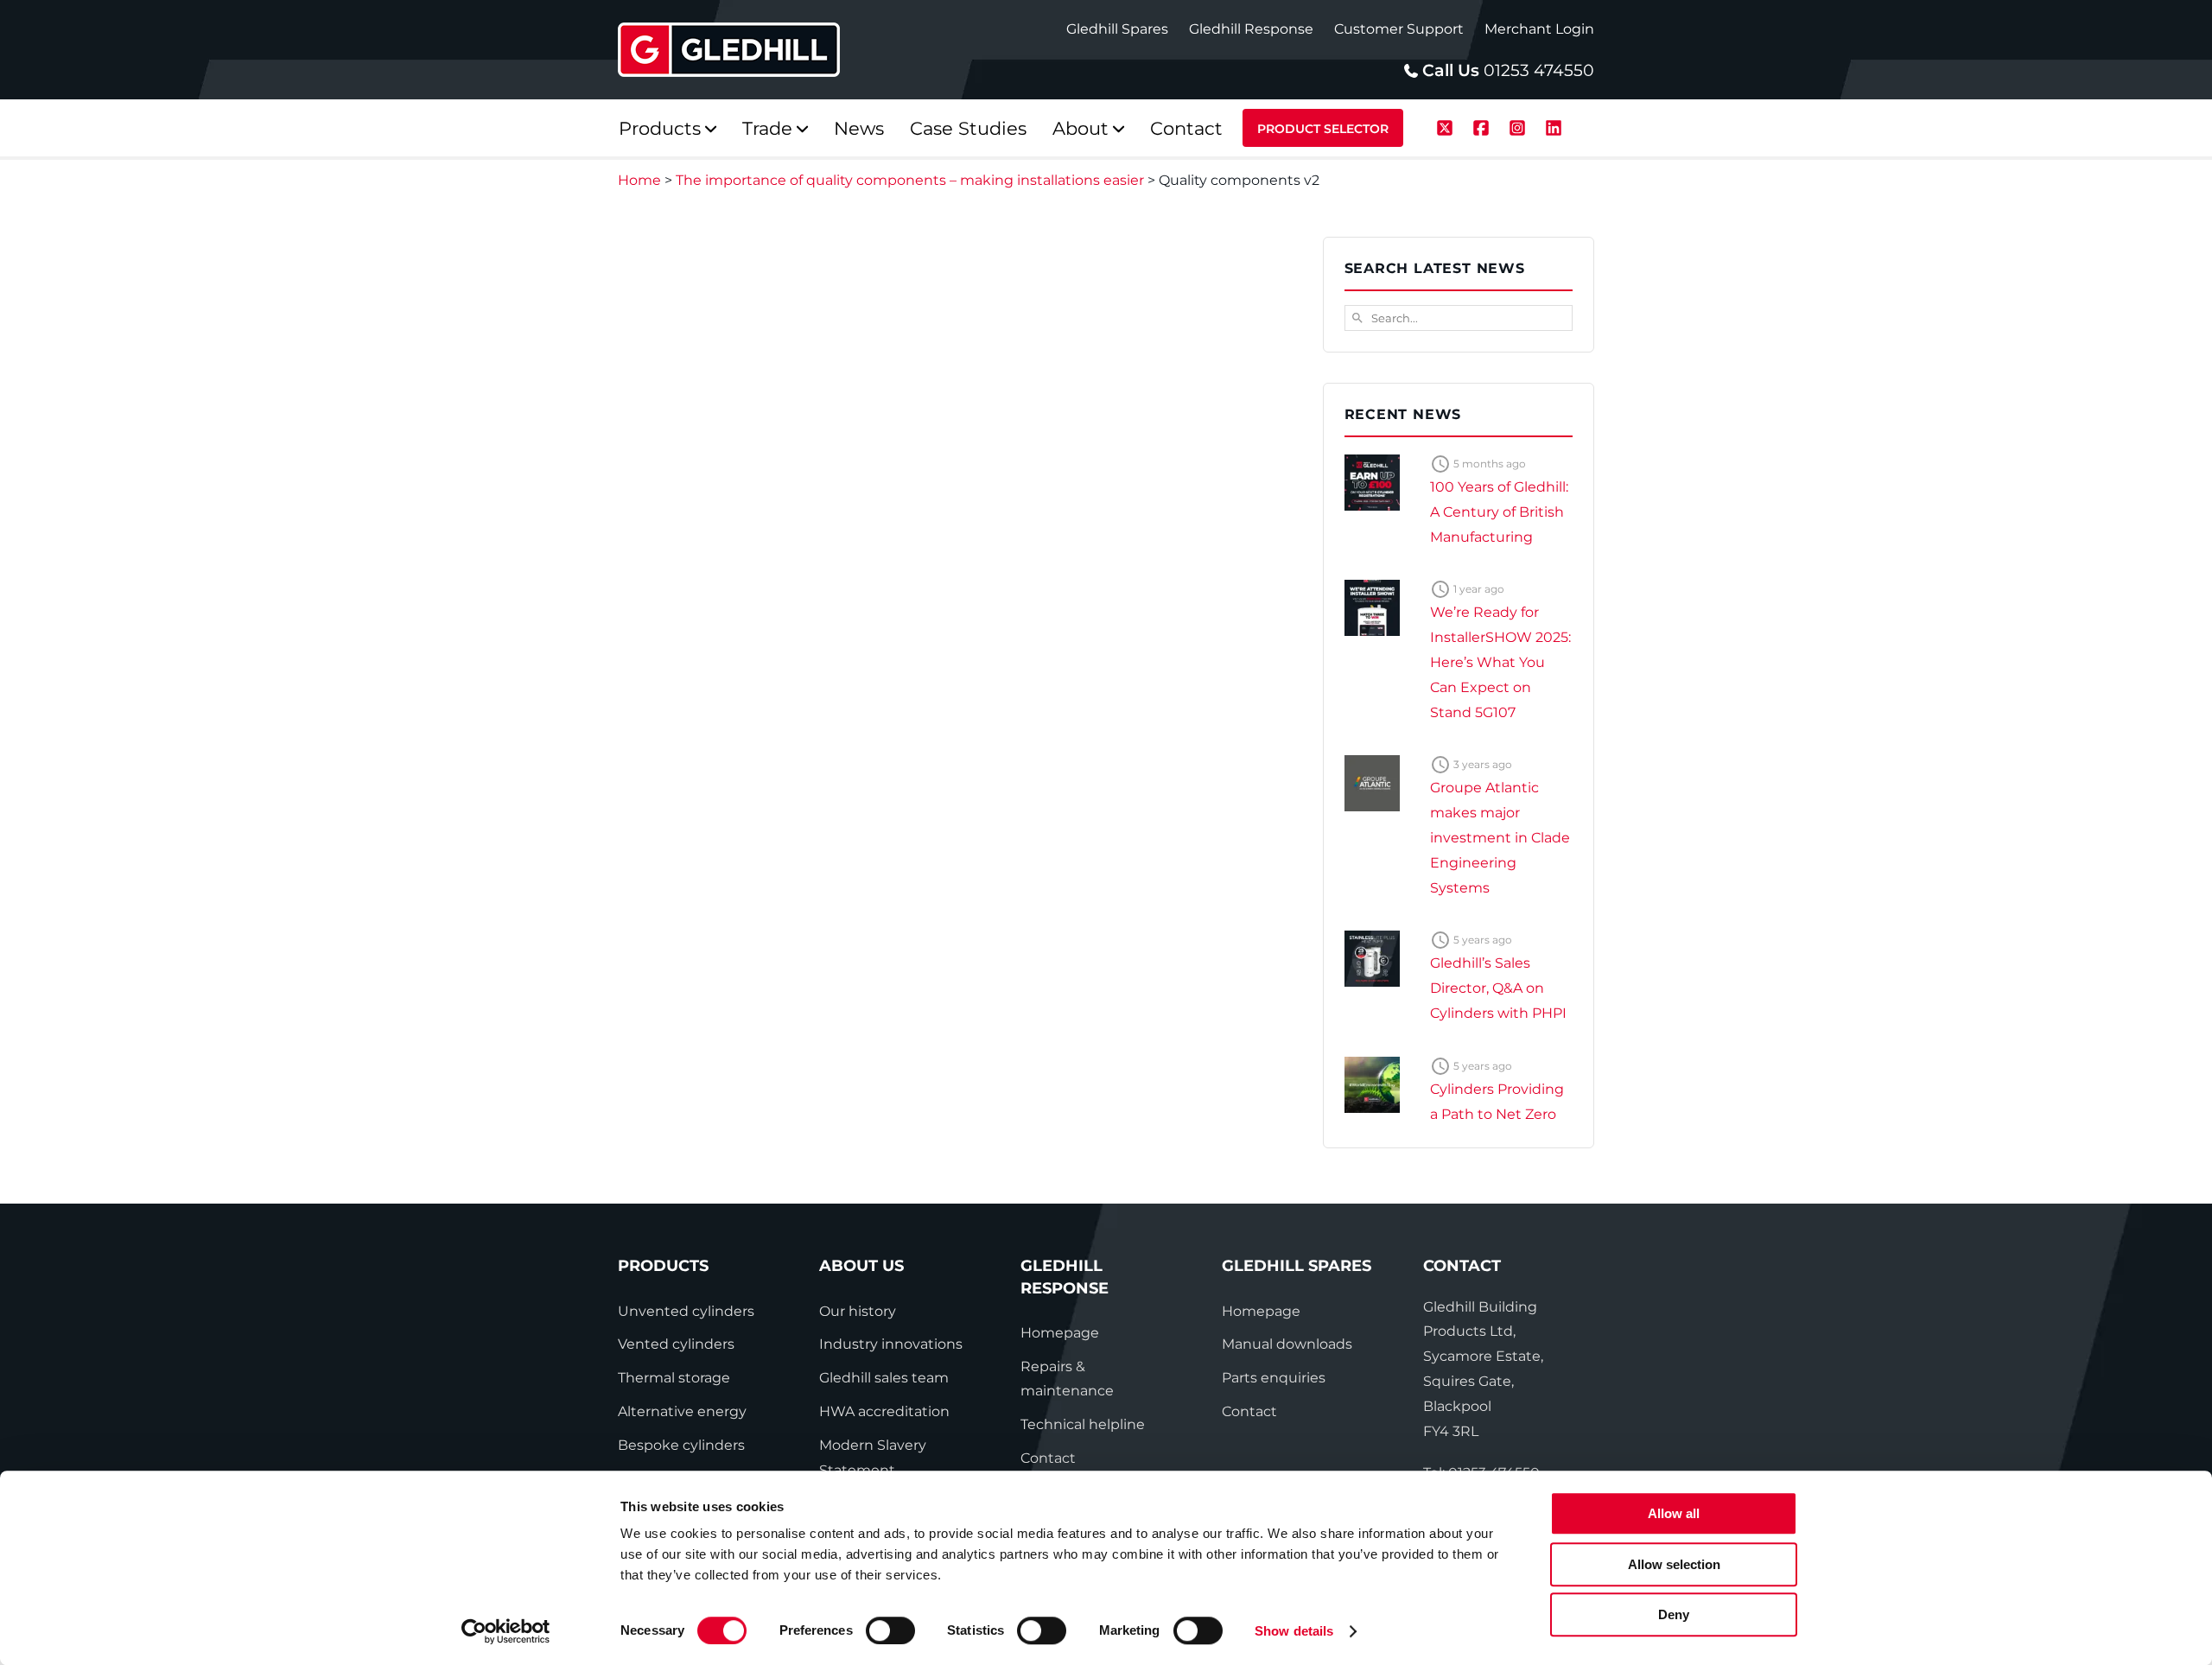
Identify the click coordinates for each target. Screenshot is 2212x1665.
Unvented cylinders (686, 1311)
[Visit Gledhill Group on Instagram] (1520, 126)
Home (639, 180)
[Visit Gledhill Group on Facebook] (1484, 126)
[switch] (890, 1630)
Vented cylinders (676, 1344)
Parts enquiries (1274, 1378)
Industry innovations (891, 1344)
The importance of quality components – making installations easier (910, 180)
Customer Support (1399, 29)
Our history (858, 1311)
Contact (1048, 1458)
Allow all (1674, 1513)
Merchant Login (1539, 29)
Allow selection (1674, 1564)
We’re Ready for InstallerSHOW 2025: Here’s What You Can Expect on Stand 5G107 (1500, 662)
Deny (1674, 1614)
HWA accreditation (884, 1411)
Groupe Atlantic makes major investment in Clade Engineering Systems (1500, 837)
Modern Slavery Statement (873, 1458)
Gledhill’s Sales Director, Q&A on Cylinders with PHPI (1498, 988)
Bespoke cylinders (681, 1445)
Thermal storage (674, 1378)
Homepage (1060, 1333)
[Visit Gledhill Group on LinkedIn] (1554, 126)
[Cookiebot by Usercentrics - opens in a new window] (506, 1631)
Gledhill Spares (1117, 29)
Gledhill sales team (884, 1378)
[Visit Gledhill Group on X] (1447, 126)
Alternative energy (682, 1411)
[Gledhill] (729, 50)
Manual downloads (1287, 1344)
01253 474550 (1539, 70)
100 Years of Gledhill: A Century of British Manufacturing (1499, 512)
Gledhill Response (1251, 29)
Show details (1294, 1631)
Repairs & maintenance (1067, 1379)
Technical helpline (1083, 1424)
